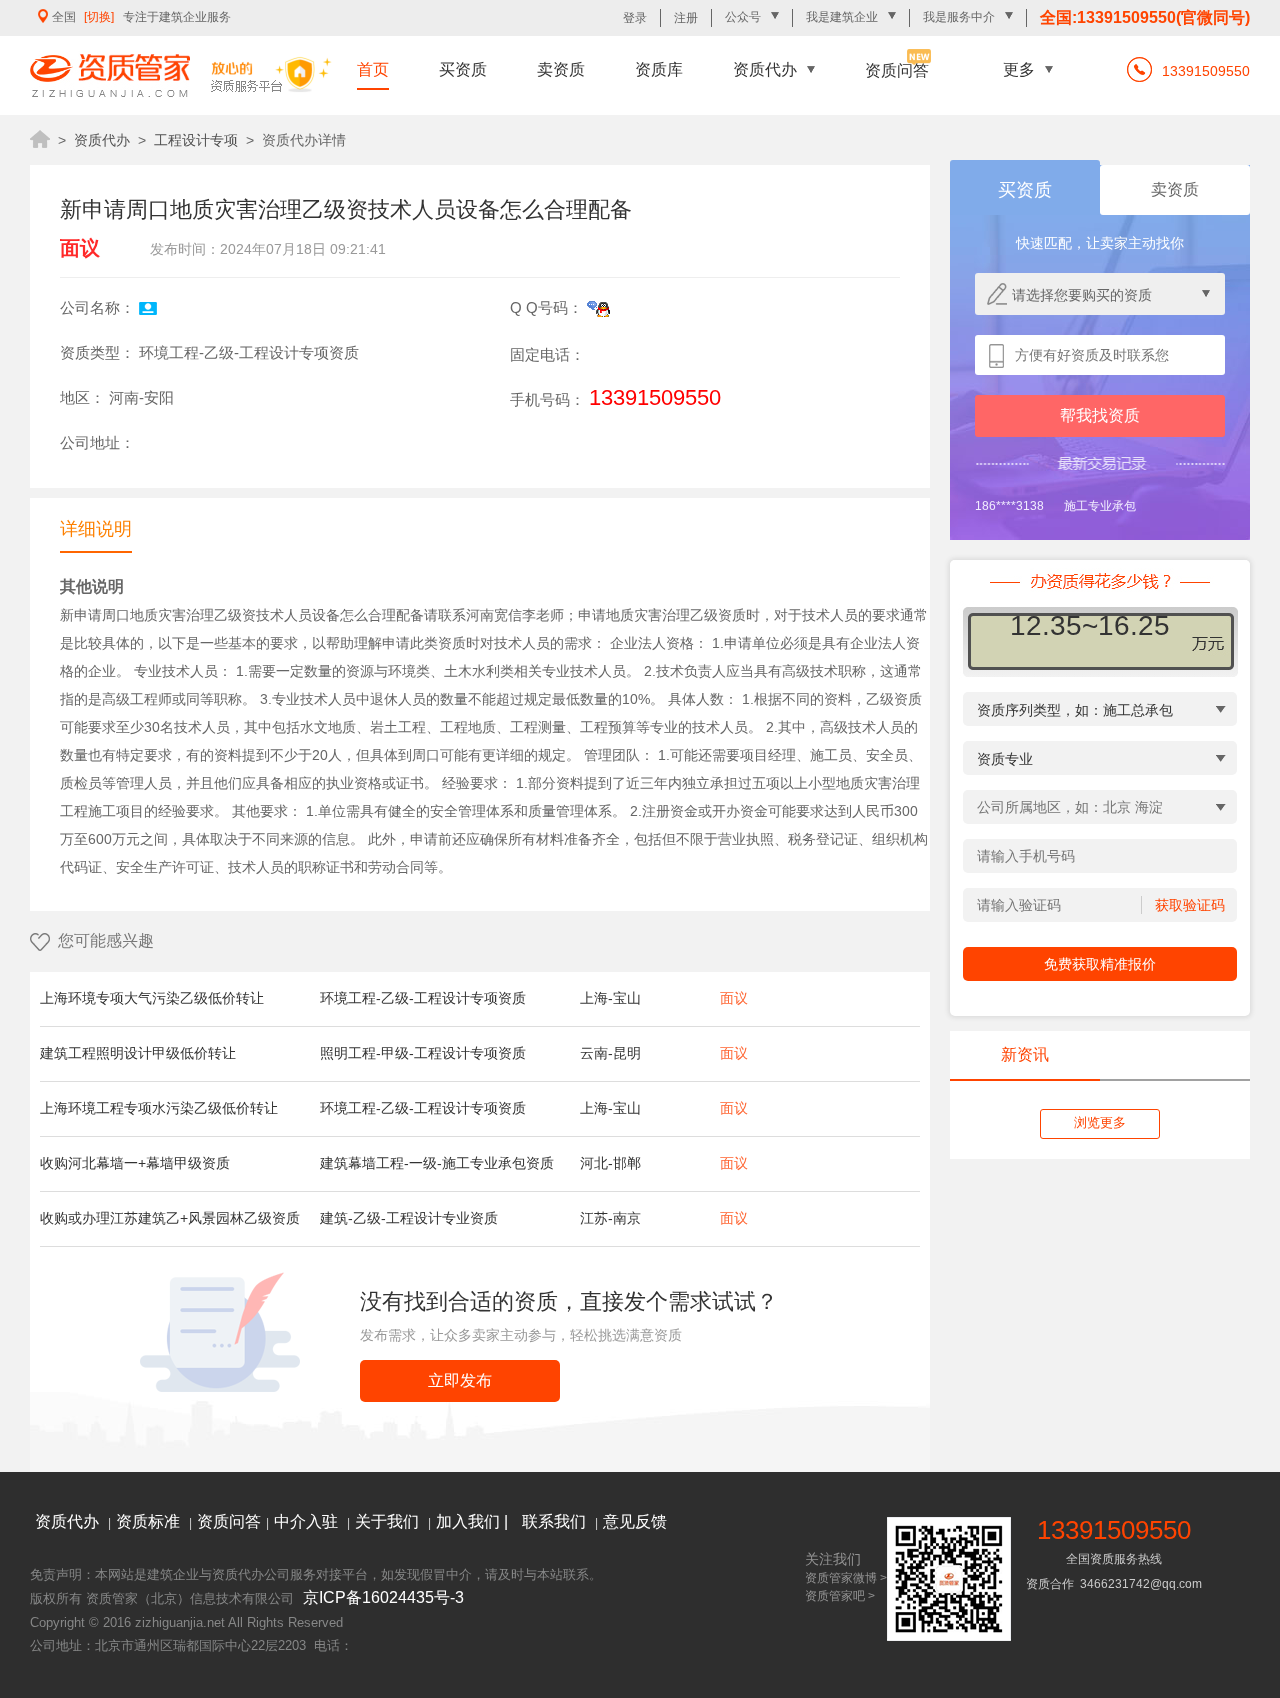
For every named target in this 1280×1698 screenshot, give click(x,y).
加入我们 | (474, 1521)
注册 (686, 18)
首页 (373, 69)
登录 (635, 18)
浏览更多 (1100, 1122)
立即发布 (460, 1380)
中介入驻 (308, 1521)
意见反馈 (635, 1521)
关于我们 (389, 1521)
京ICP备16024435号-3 (383, 1597)
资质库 (659, 69)
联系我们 (556, 1521)
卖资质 (561, 69)
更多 (1019, 69)
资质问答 (897, 70)
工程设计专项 (196, 140)
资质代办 (765, 69)
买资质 (463, 69)
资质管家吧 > (840, 1596)
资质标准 (150, 1521)
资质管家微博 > (846, 1578)
